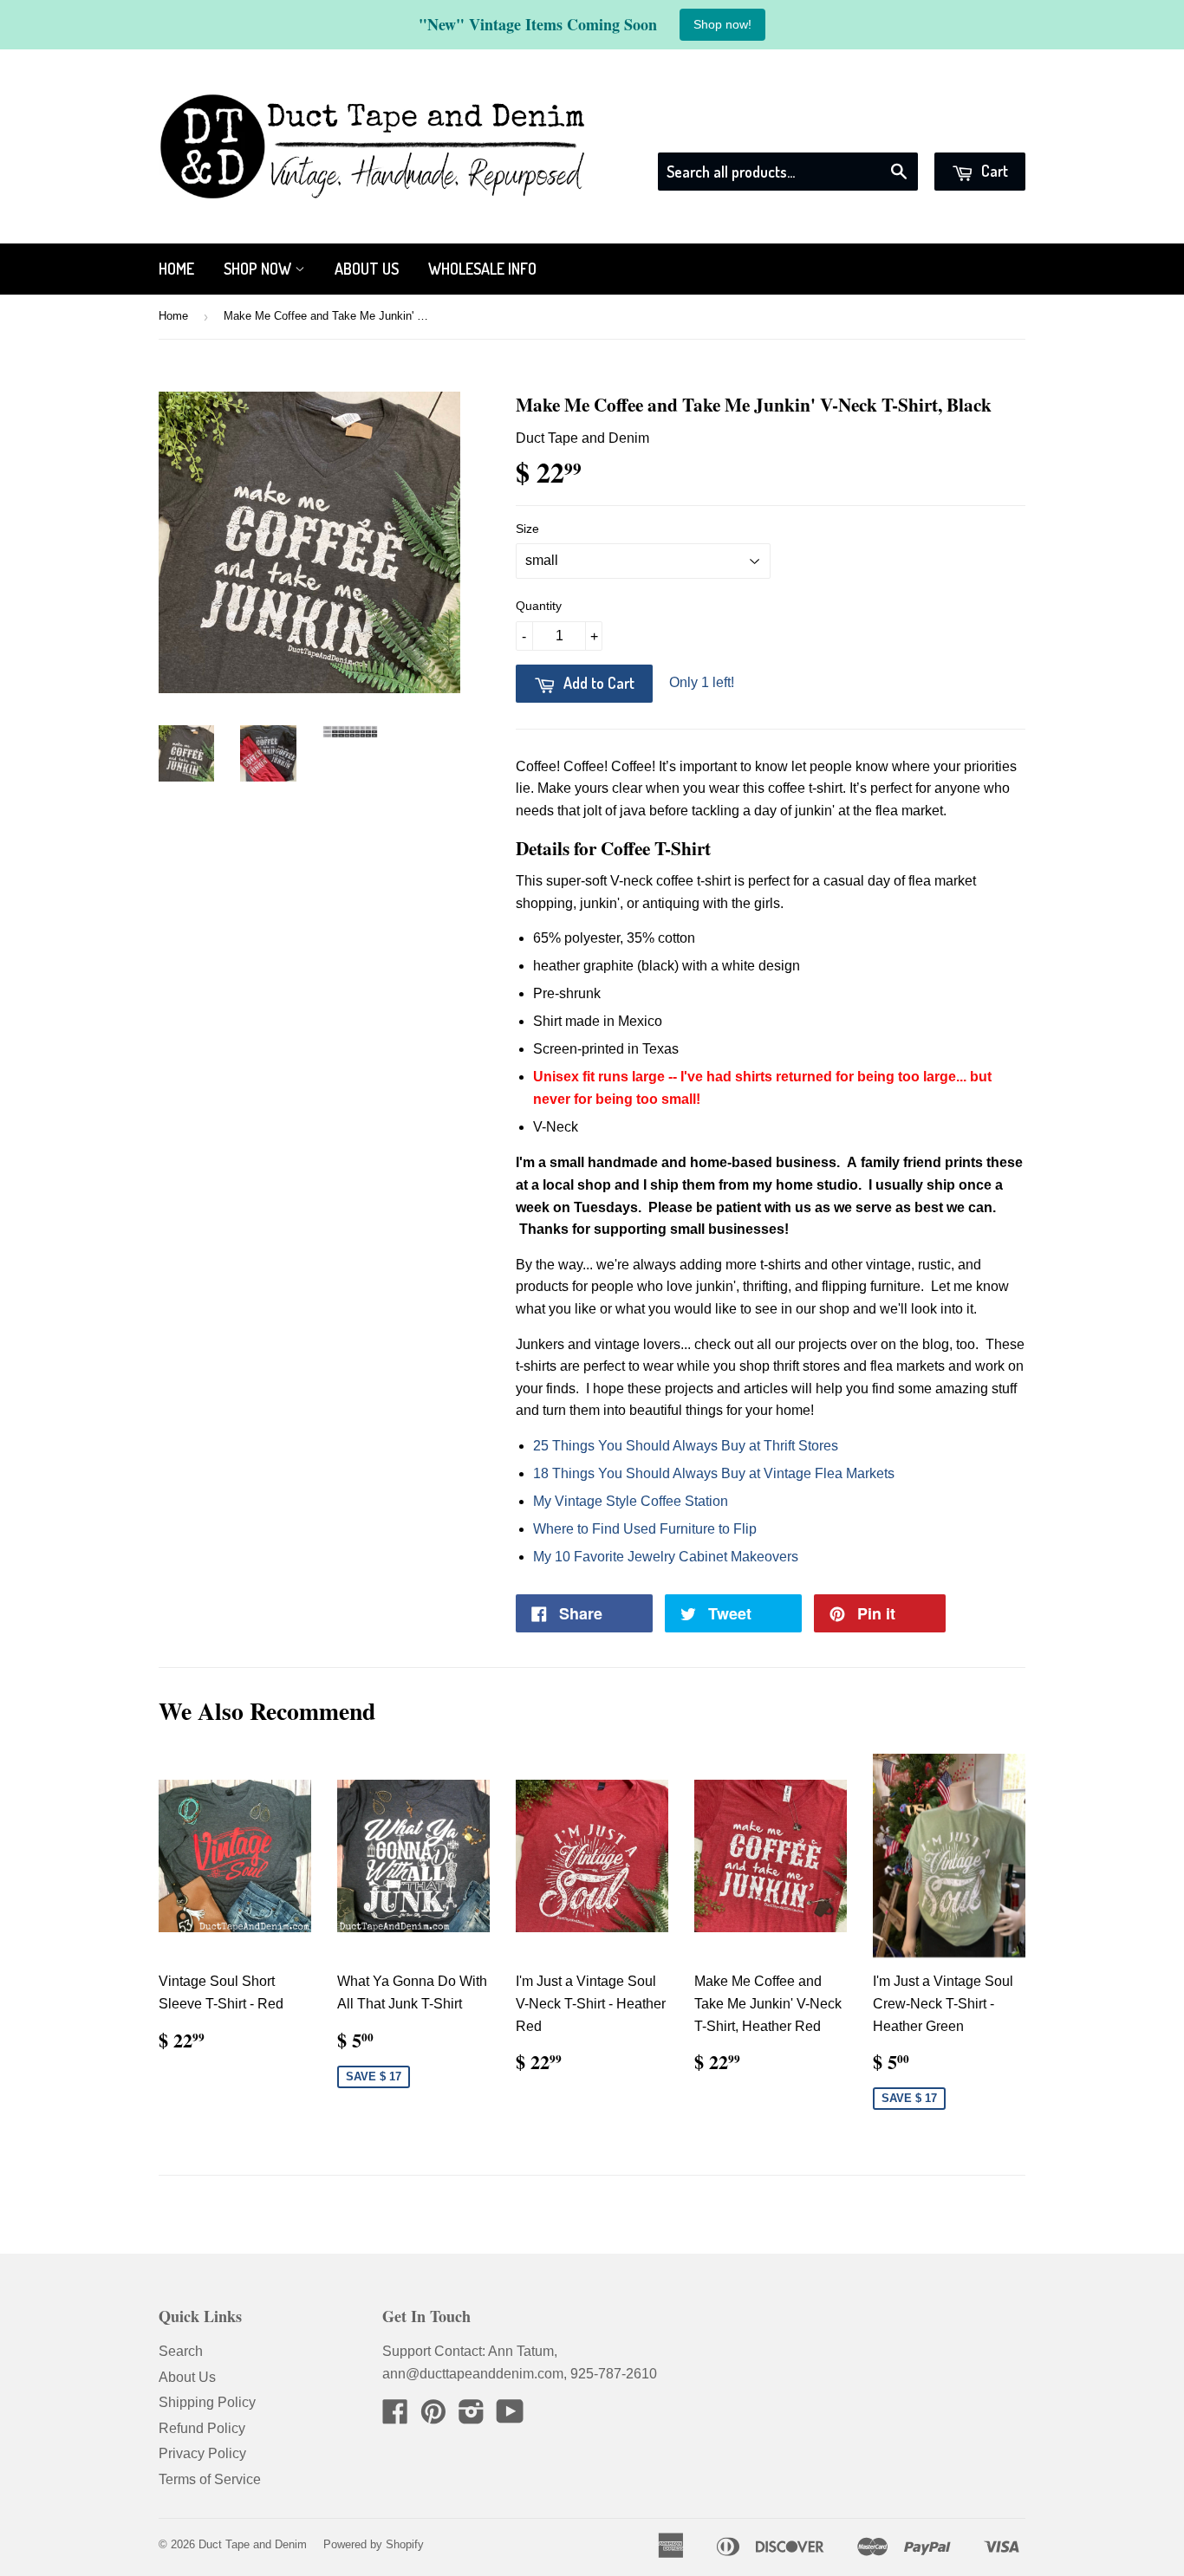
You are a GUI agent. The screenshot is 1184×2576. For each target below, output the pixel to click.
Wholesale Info (482, 269)
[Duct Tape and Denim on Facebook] (395, 2417)
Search (181, 2351)
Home (176, 269)
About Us (367, 269)
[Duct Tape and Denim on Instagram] (472, 2417)
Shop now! (722, 24)
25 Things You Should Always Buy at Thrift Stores (686, 1446)
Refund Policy (202, 2428)
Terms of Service (210, 2479)
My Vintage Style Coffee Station (631, 1501)
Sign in (868, 130)
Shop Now (259, 269)
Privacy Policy (202, 2453)
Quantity (539, 606)
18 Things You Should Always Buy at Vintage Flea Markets (714, 1473)
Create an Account (971, 130)
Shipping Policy (207, 2402)
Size (527, 529)
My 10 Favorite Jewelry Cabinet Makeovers (666, 1557)
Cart (993, 171)
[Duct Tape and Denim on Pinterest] (433, 2417)
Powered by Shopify (374, 2544)
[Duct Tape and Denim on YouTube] (510, 2417)
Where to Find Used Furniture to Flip (645, 1529)
